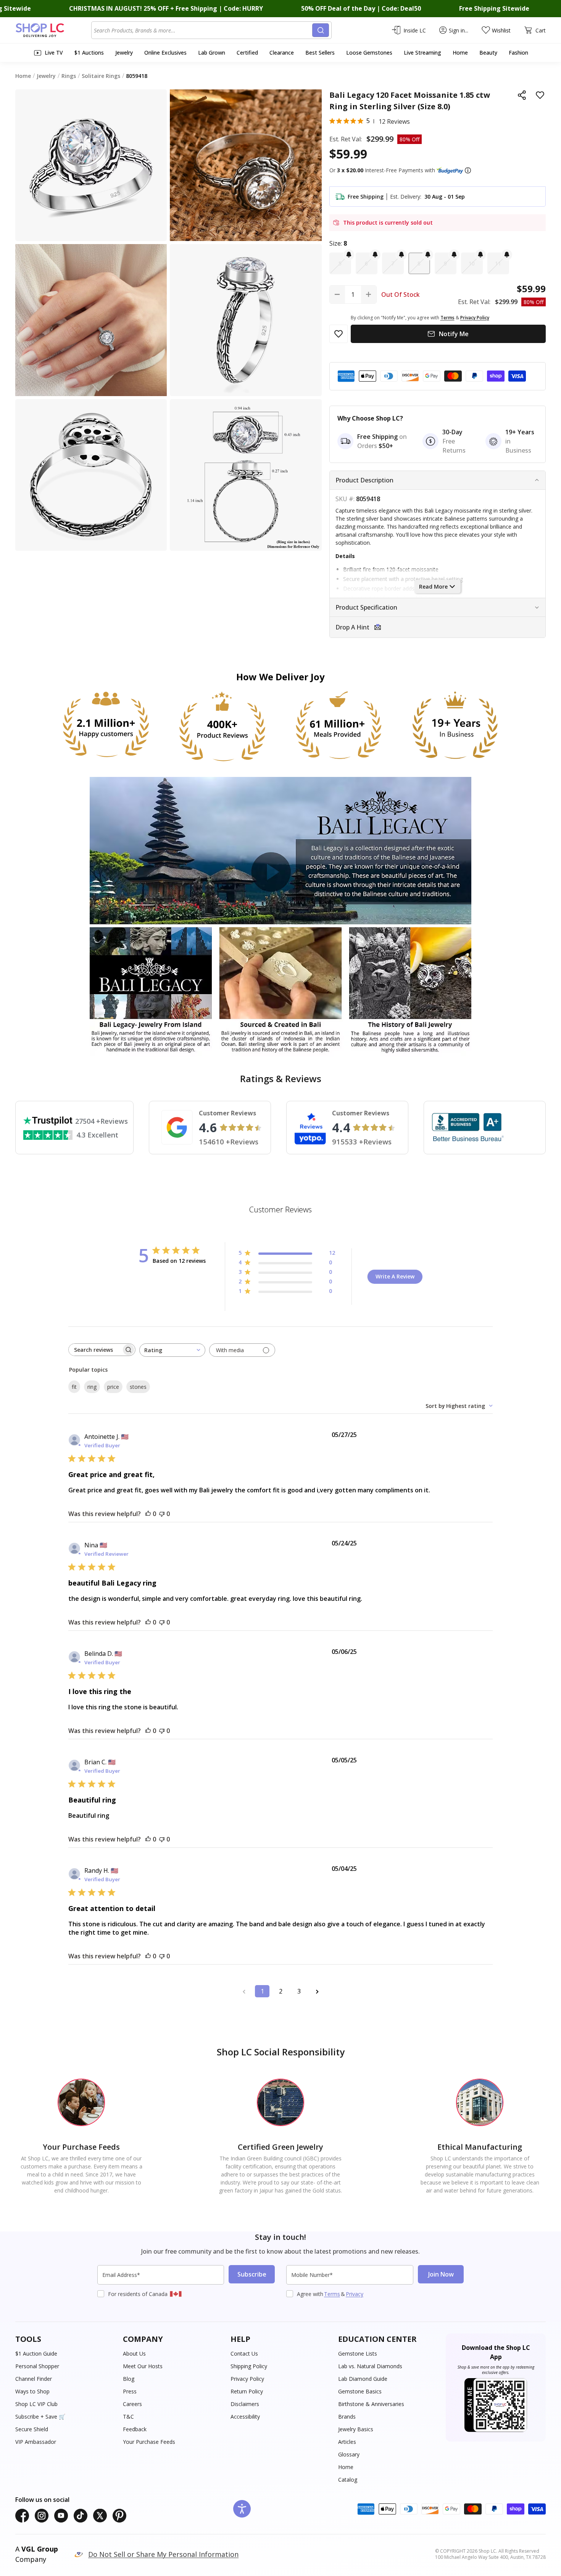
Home (346, 2467)
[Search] (321, 30)
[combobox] (203, 30)
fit (74, 1387)
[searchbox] (95, 1350)
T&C (128, 2417)
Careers (132, 2404)
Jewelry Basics (356, 2429)
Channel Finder (34, 2379)
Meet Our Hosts (143, 2366)
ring (92, 1387)
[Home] (53, 30)
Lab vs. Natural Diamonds (370, 2366)
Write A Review (395, 1276)
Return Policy (247, 2391)
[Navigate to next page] (317, 1991)
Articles (347, 2442)
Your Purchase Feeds (149, 2442)
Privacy (355, 2294)
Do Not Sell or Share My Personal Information (163, 2554)
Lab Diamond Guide (363, 2379)
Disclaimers (245, 2404)
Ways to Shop (32, 2391)
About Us (134, 2354)
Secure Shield (32, 2429)
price (113, 1387)
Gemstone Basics (360, 2391)
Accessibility (245, 2417)
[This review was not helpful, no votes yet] (162, 1514)
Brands (347, 2417)
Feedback (135, 2429)
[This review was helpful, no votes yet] (148, 1514)
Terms (332, 2294)
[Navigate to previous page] (244, 1991)
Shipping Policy (249, 2366)
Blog (129, 2379)
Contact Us (244, 2354)
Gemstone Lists (358, 2354)
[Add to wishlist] (540, 95)
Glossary (349, 2454)
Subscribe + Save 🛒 (40, 2417)
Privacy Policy (247, 2379)
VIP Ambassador (36, 2442)
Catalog (348, 2480)
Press (130, 2391)
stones (138, 1387)
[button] (468, 170)
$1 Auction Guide (36, 2354)
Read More (433, 587)
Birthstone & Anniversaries (371, 2404)
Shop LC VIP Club (36, 2404)
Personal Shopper (37, 2366)
